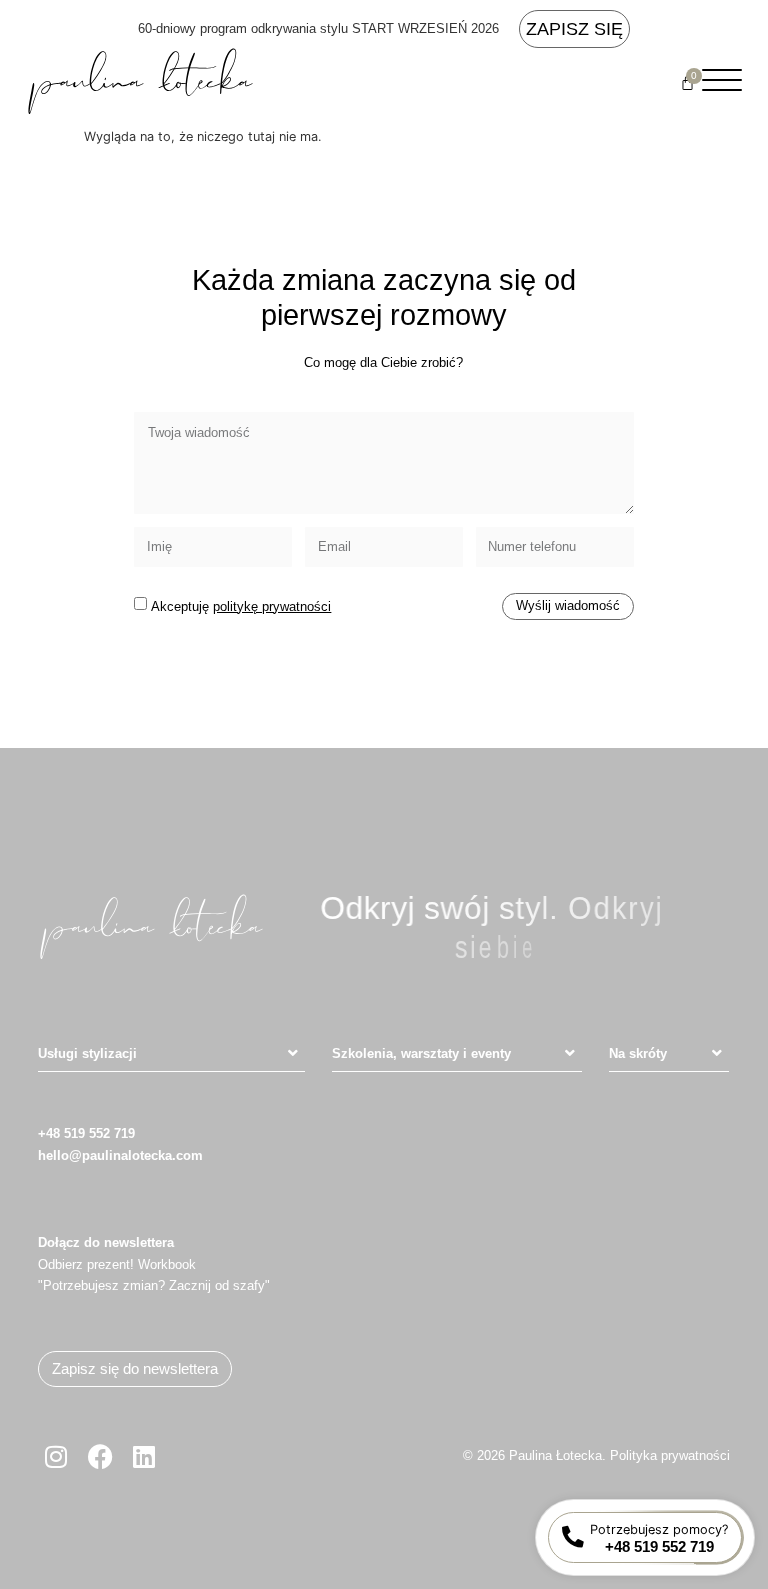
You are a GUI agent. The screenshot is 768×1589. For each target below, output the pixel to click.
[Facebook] (100, 1456)
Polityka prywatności (670, 1455)
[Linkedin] (144, 1456)
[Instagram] (56, 1456)
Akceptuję (241, 606)
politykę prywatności (272, 606)
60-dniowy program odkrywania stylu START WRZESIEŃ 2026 (318, 28)
